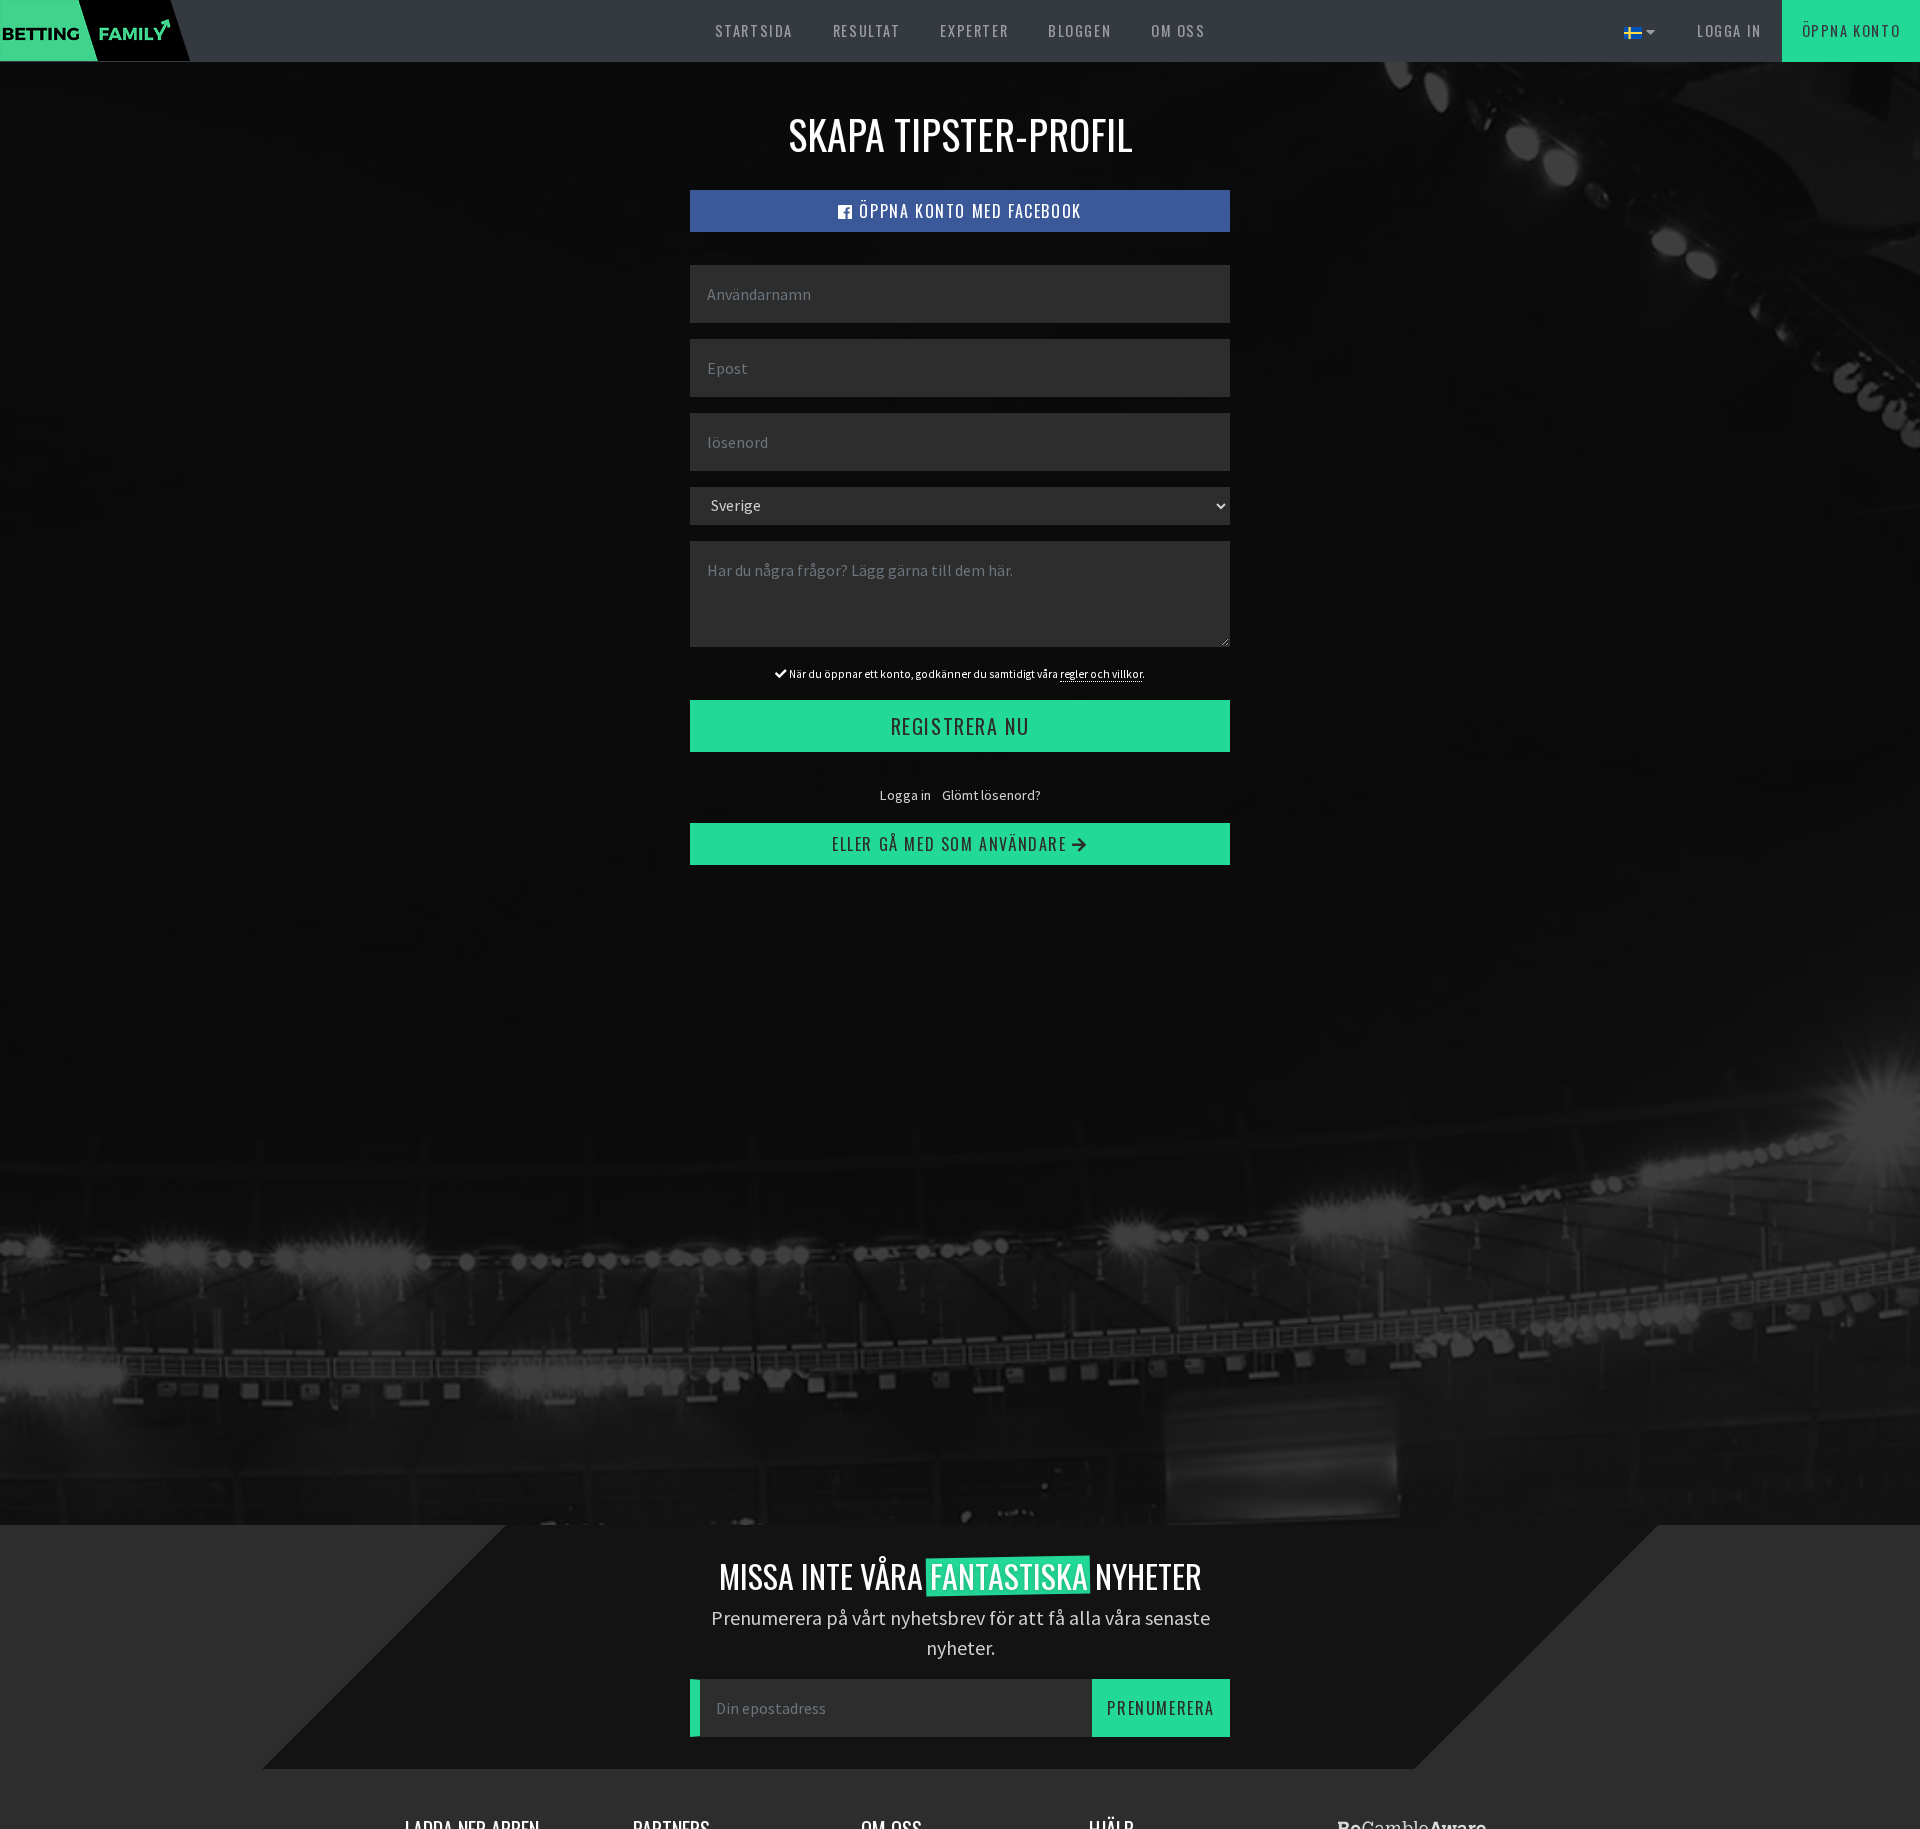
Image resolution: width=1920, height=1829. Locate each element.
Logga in (1729, 30)
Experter (974, 30)
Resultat (867, 30)
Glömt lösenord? (991, 795)
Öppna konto (1851, 30)
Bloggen (1079, 30)
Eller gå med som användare (952, 844)
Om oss (1178, 30)
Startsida (754, 30)
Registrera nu (960, 726)
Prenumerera (1161, 1708)
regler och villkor (1101, 674)
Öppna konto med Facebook (968, 211)
